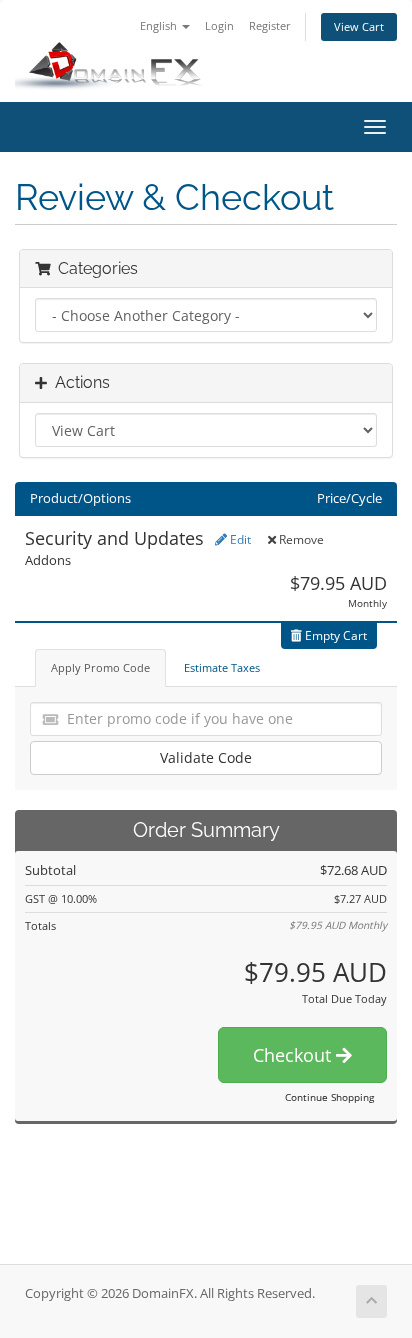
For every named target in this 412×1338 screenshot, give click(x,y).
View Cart (359, 26)
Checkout (294, 1055)
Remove (300, 539)
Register (270, 25)
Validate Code (206, 757)
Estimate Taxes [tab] (222, 667)
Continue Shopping (329, 1097)
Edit (239, 539)
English (160, 25)
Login (219, 25)
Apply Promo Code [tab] (100, 667)
